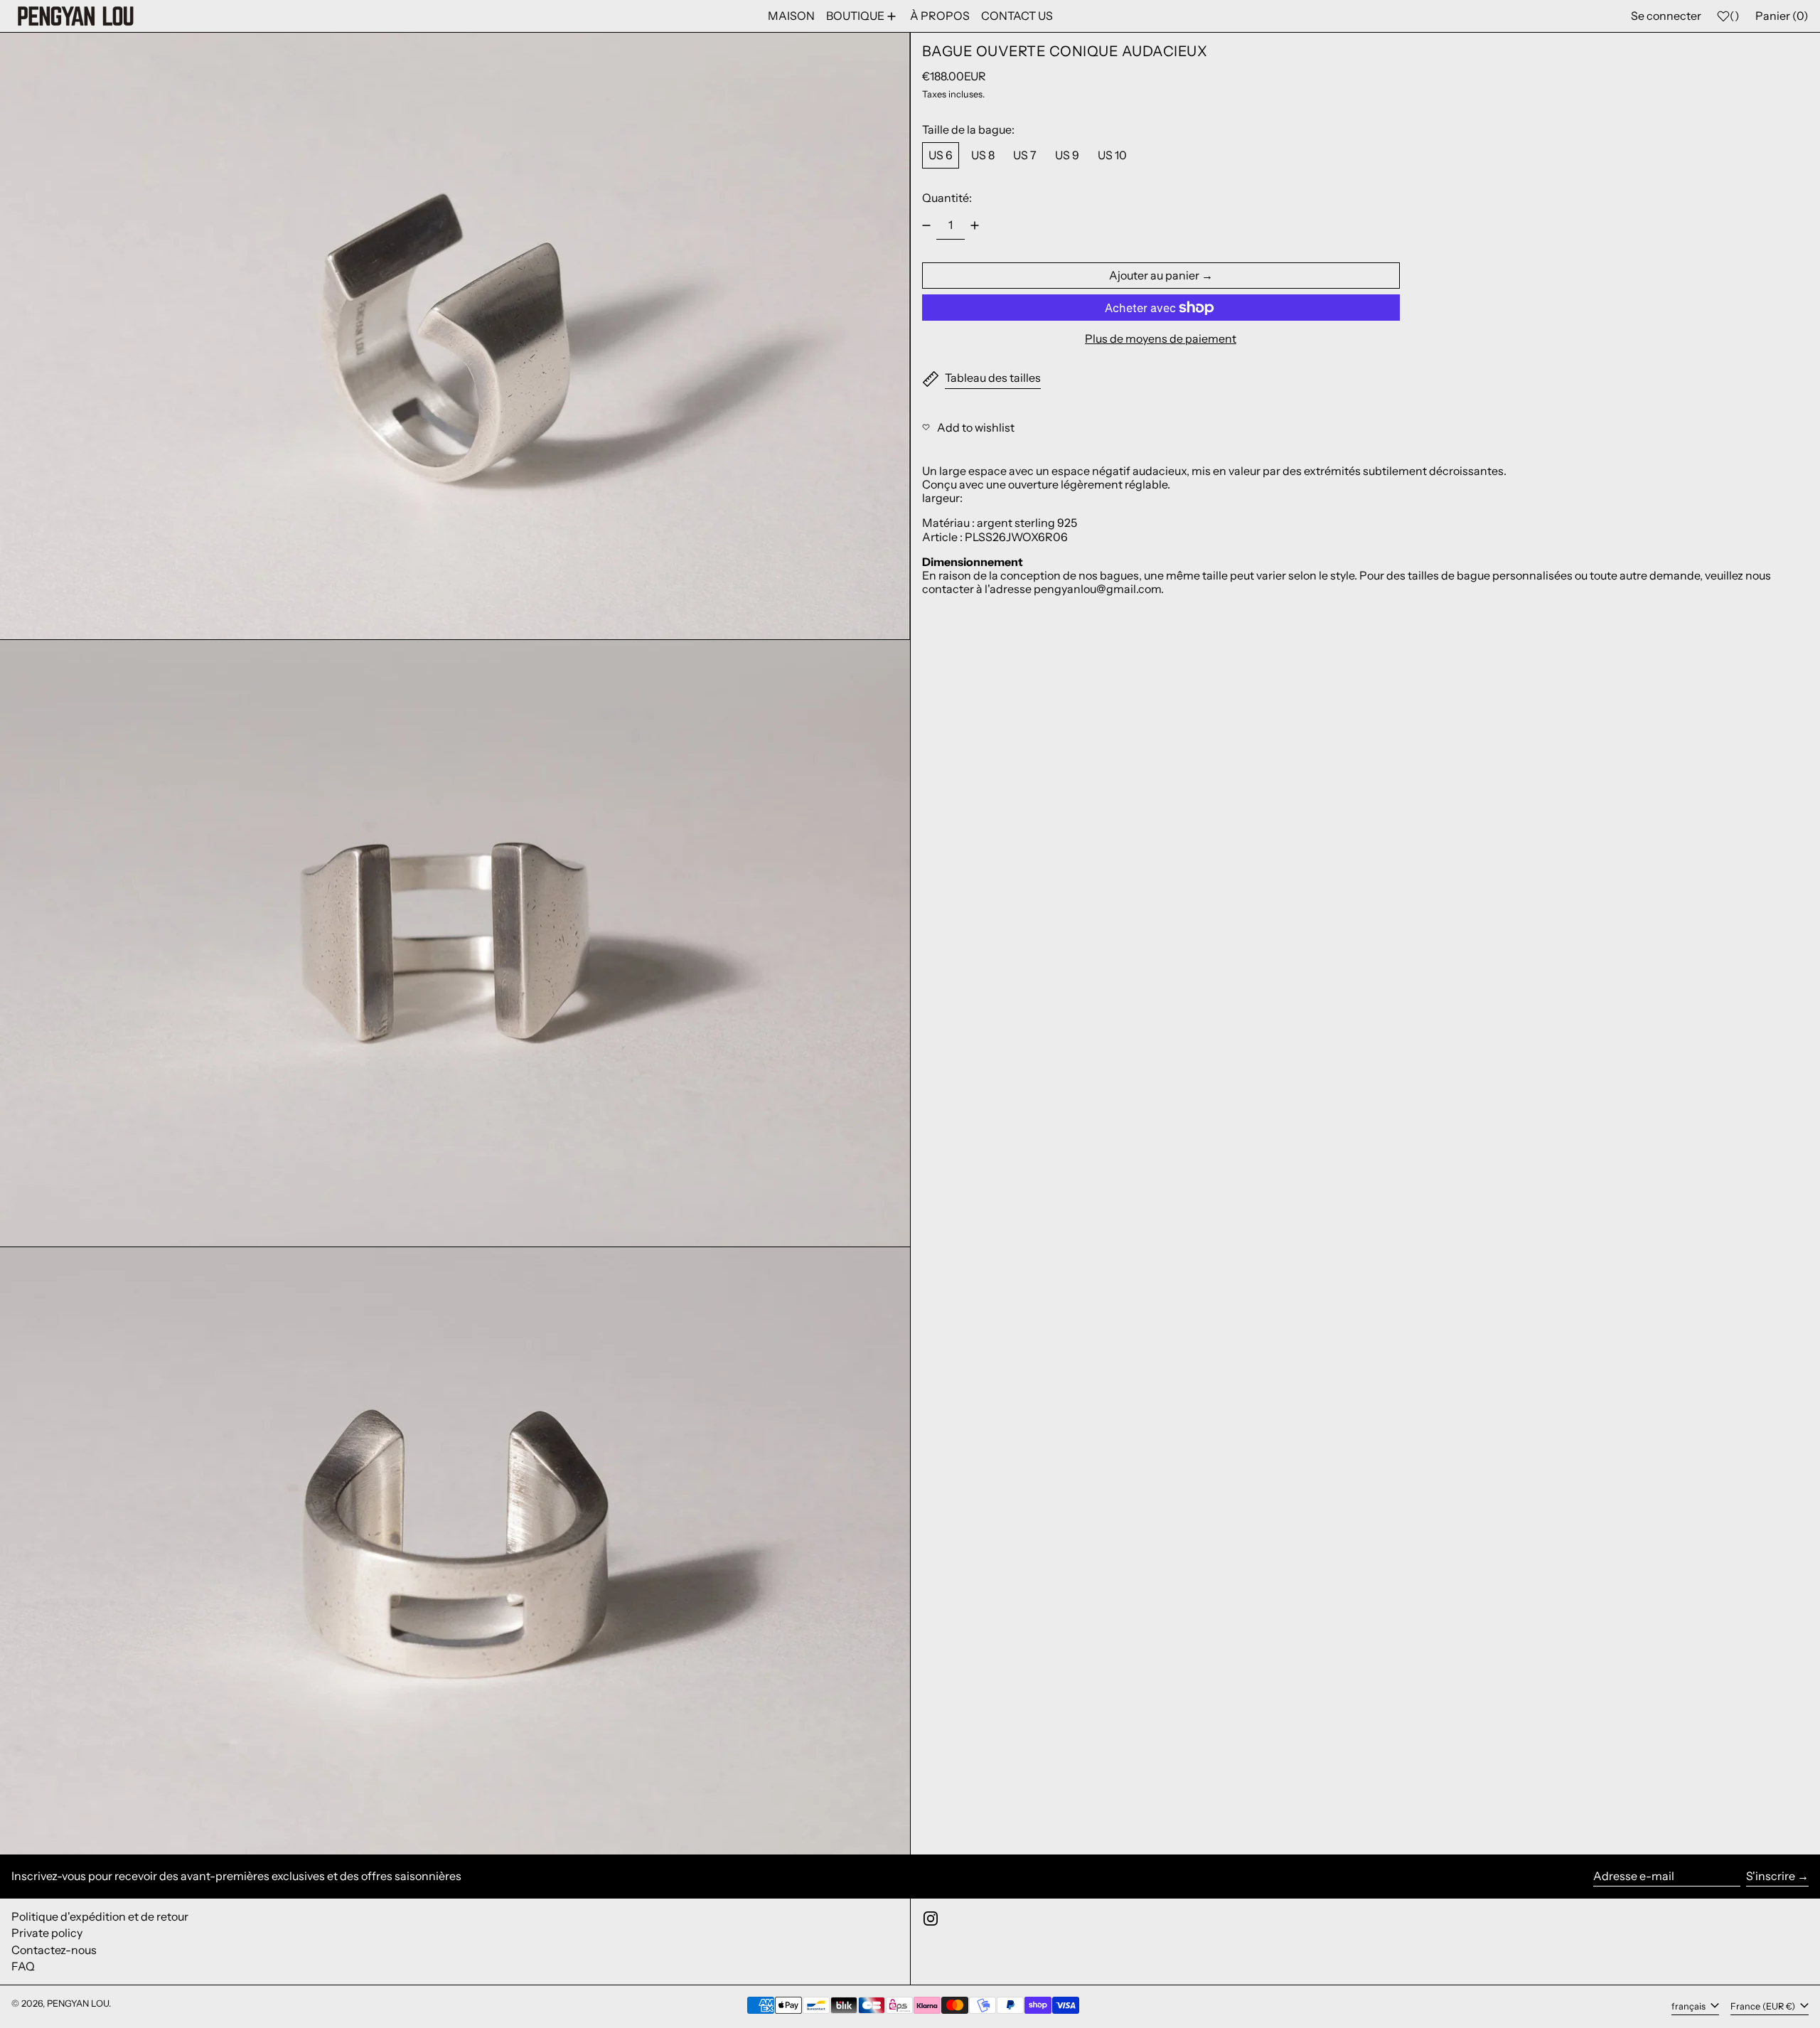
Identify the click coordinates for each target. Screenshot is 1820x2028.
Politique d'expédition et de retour (100, 1916)
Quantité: (947, 198)
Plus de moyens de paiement (1161, 339)
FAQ (23, 1966)
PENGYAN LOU (78, 2003)
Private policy (47, 1933)
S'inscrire (1771, 1876)
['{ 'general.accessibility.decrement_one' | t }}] (926, 225)
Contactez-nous (54, 1950)
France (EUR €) (1764, 2006)
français (1690, 2006)
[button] (455, 336)
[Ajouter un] (975, 225)
